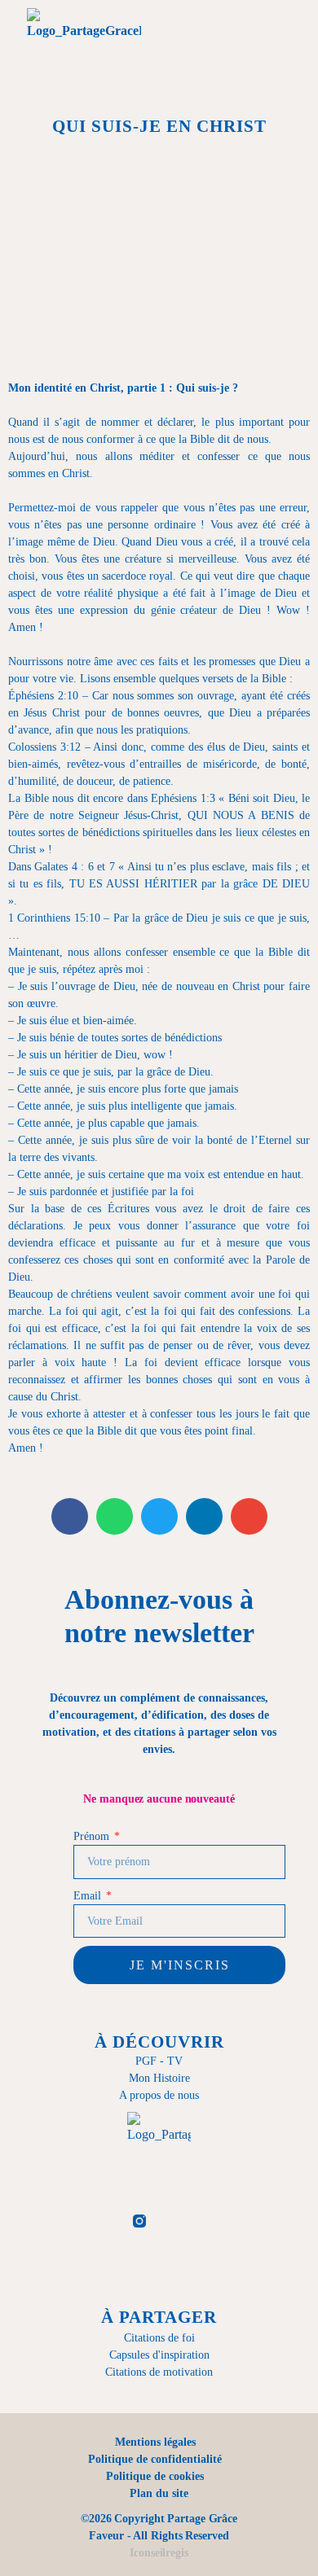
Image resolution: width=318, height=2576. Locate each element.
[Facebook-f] (99, 2221)
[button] (205, 47)
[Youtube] (219, 2221)
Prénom (93, 1836)
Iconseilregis (159, 2553)
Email (88, 1896)
